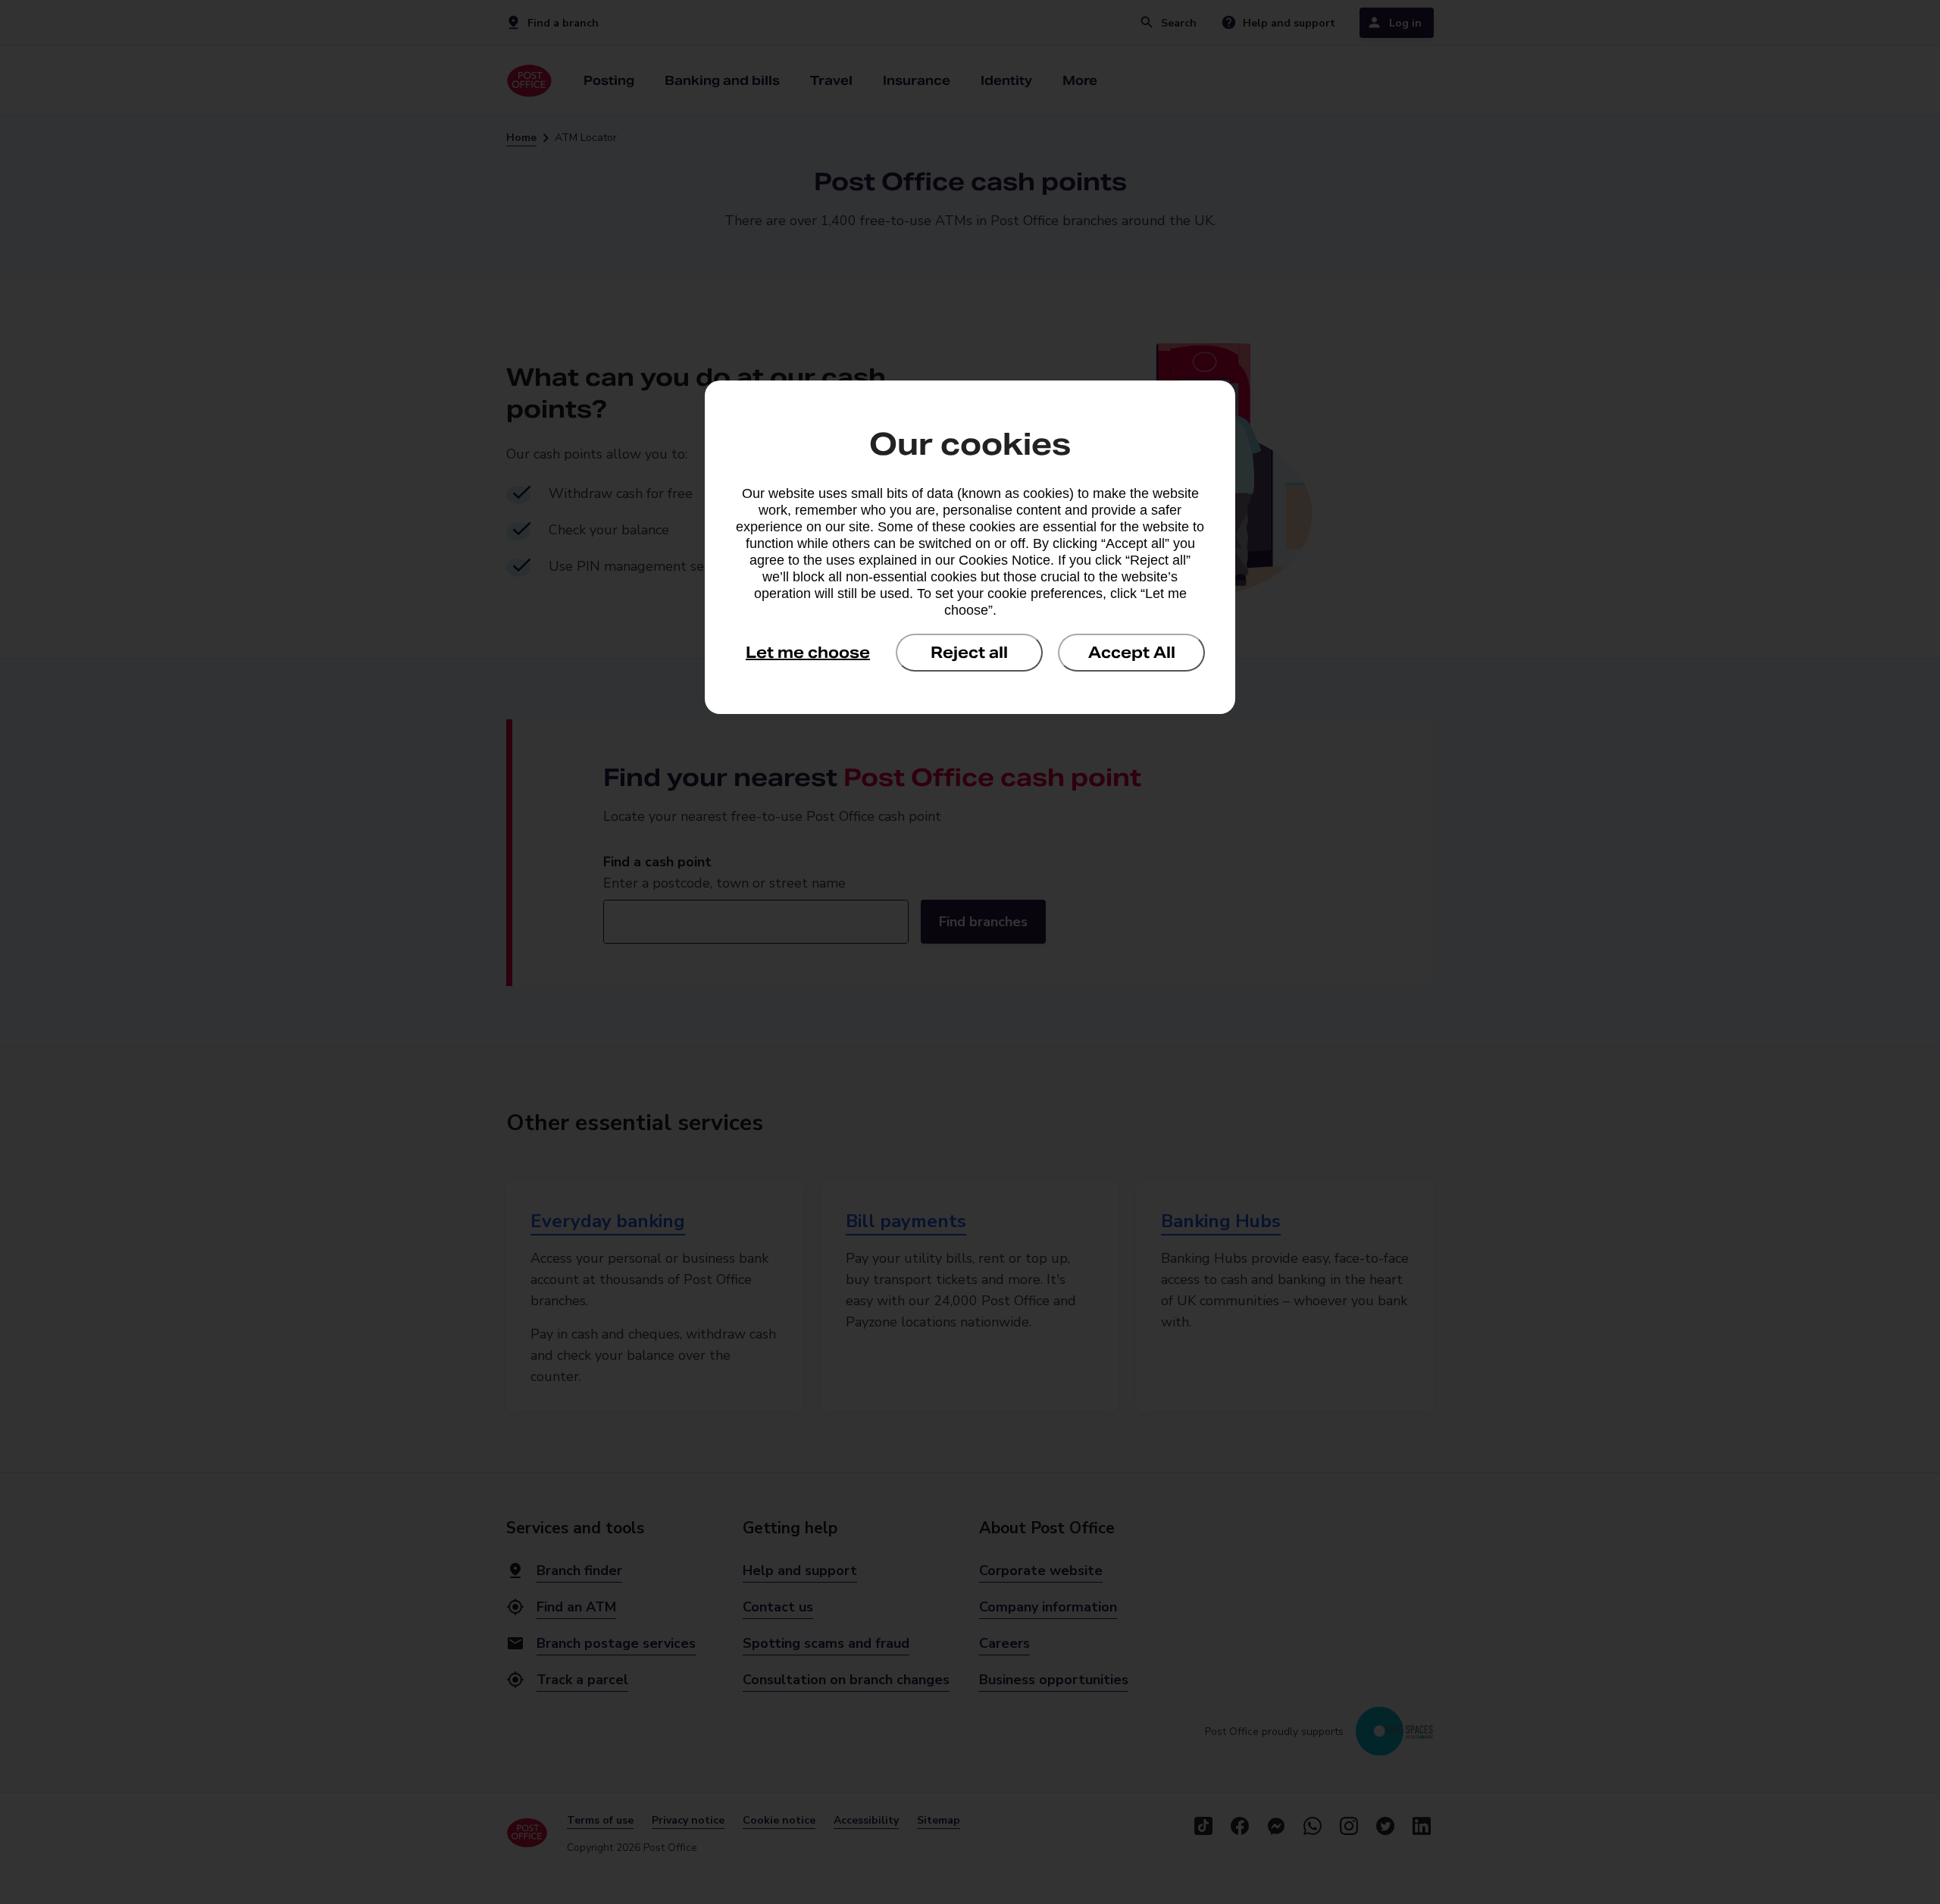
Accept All (1132, 653)
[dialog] (970, 547)
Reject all (969, 653)
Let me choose (808, 653)
